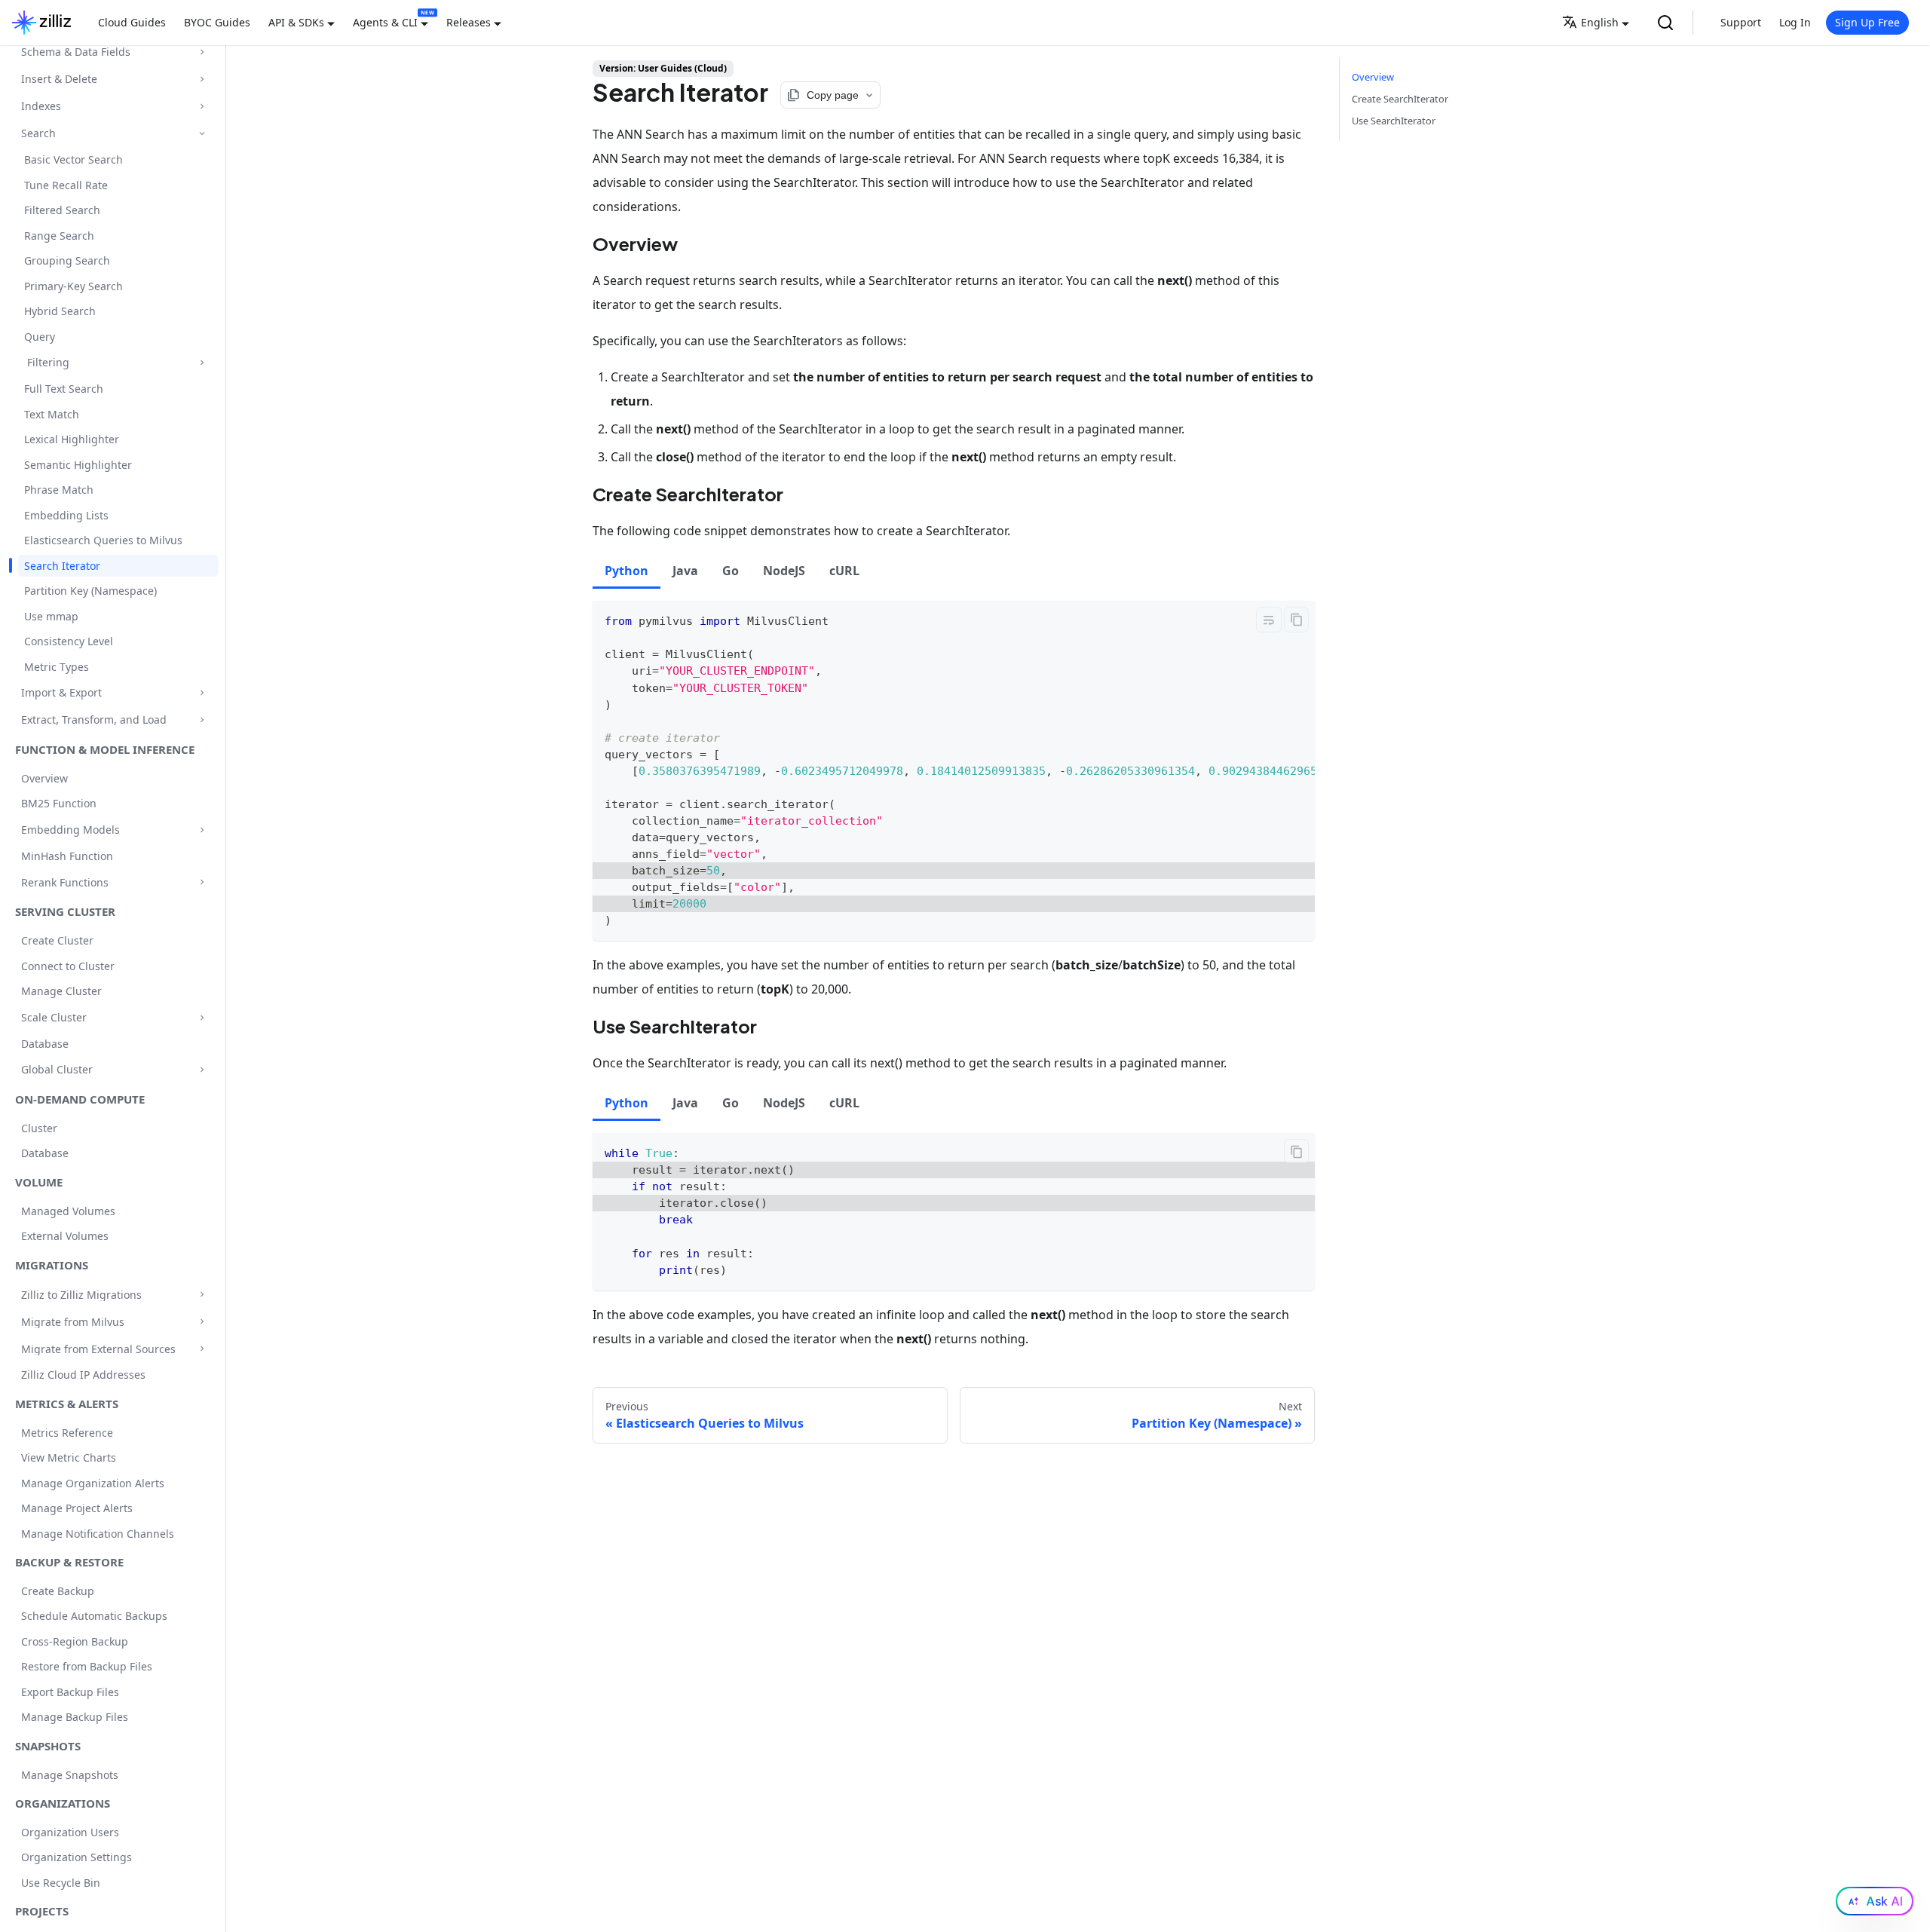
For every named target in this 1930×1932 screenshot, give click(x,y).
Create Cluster (57, 940)
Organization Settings (77, 1857)
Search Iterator (62, 566)
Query (40, 337)
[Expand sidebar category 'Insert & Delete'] (202, 79)
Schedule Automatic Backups (94, 1616)
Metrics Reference (67, 1433)
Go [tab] (731, 571)
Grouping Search (67, 260)
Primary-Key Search (74, 286)
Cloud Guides (132, 22)
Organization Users (70, 1832)
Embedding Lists (66, 515)
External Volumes (65, 1236)
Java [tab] (685, 571)
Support (1741, 22)
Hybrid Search (60, 311)
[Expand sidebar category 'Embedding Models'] (202, 830)
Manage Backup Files (75, 1717)
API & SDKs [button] (296, 22)
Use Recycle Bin (61, 1883)
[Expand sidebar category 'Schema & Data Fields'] (202, 52)
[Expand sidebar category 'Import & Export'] (202, 692)
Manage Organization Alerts (93, 1483)
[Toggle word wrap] (1269, 620)
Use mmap (51, 616)
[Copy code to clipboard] (1296, 620)
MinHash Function (67, 856)
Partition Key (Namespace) (90, 591)
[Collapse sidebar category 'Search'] (202, 133)
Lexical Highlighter (72, 439)
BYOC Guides (217, 22)
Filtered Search (62, 210)
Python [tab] (626, 571)
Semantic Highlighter (78, 465)
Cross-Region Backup (75, 1641)
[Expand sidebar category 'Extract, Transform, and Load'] (202, 720)
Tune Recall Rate (66, 185)
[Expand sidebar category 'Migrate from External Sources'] (202, 1349)
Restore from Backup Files (87, 1666)
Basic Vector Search (74, 159)
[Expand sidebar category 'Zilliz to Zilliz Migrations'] (202, 1295)
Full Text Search (64, 389)
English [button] (1600, 22)
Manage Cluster (61, 991)
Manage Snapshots (70, 1775)
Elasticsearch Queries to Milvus (103, 540)
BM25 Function (59, 803)
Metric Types (57, 667)
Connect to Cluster (68, 966)
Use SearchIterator (1394, 121)
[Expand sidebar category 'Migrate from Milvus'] (202, 1322)
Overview (44, 778)
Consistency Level (69, 641)
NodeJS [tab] (784, 571)
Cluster (39, 1128)
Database (45, 1044)
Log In (1795, 22)
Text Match (52, 414)
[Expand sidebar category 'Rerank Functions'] (202, 882)
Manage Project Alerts (77, 1508)
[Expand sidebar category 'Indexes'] (202, 106)
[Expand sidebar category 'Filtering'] (202, 362)
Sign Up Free (1867, 22)
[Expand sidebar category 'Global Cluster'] (202, 1069)
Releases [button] (469, 22)
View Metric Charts (69, 1457)
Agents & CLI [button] (385, 22)
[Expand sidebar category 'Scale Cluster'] (202, 1017)
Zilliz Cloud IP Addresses (83, 1375)
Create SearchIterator (1400, 99)
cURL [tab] (844, 571)
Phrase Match (59, 490)
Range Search (59, 236)
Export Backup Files (70, 1692)
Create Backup (58, 1591)
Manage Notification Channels (98, 1534)
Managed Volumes (68, 1211)
